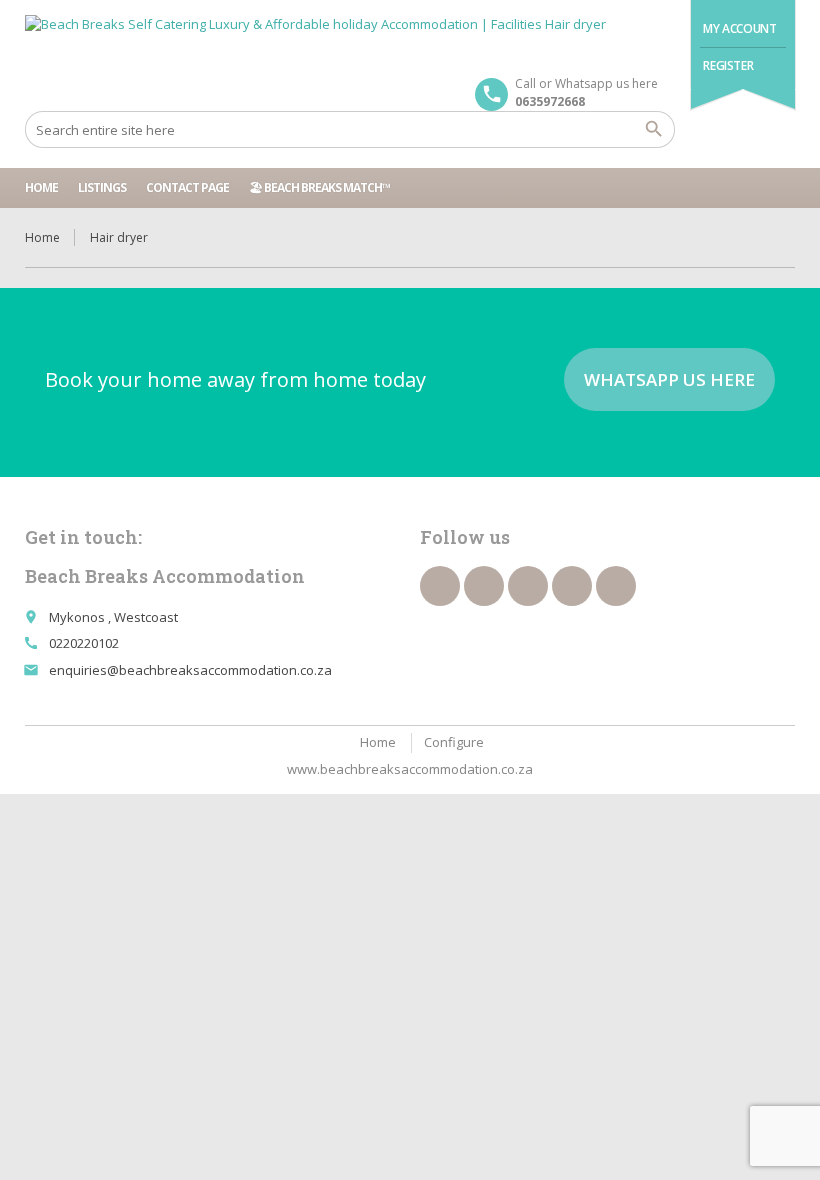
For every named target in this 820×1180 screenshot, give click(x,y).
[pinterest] (528, 586)
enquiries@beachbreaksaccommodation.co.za (190, 670)
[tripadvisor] (616, 586)
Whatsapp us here (669, 379)
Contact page (187, 187)
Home (41, 187)
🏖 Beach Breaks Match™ (319, 187)
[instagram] (572, 586)
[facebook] (440, 586)
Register (728, 65)
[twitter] (484, 586)
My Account (739, 28)
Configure (454, 742)
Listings (102, 187)
